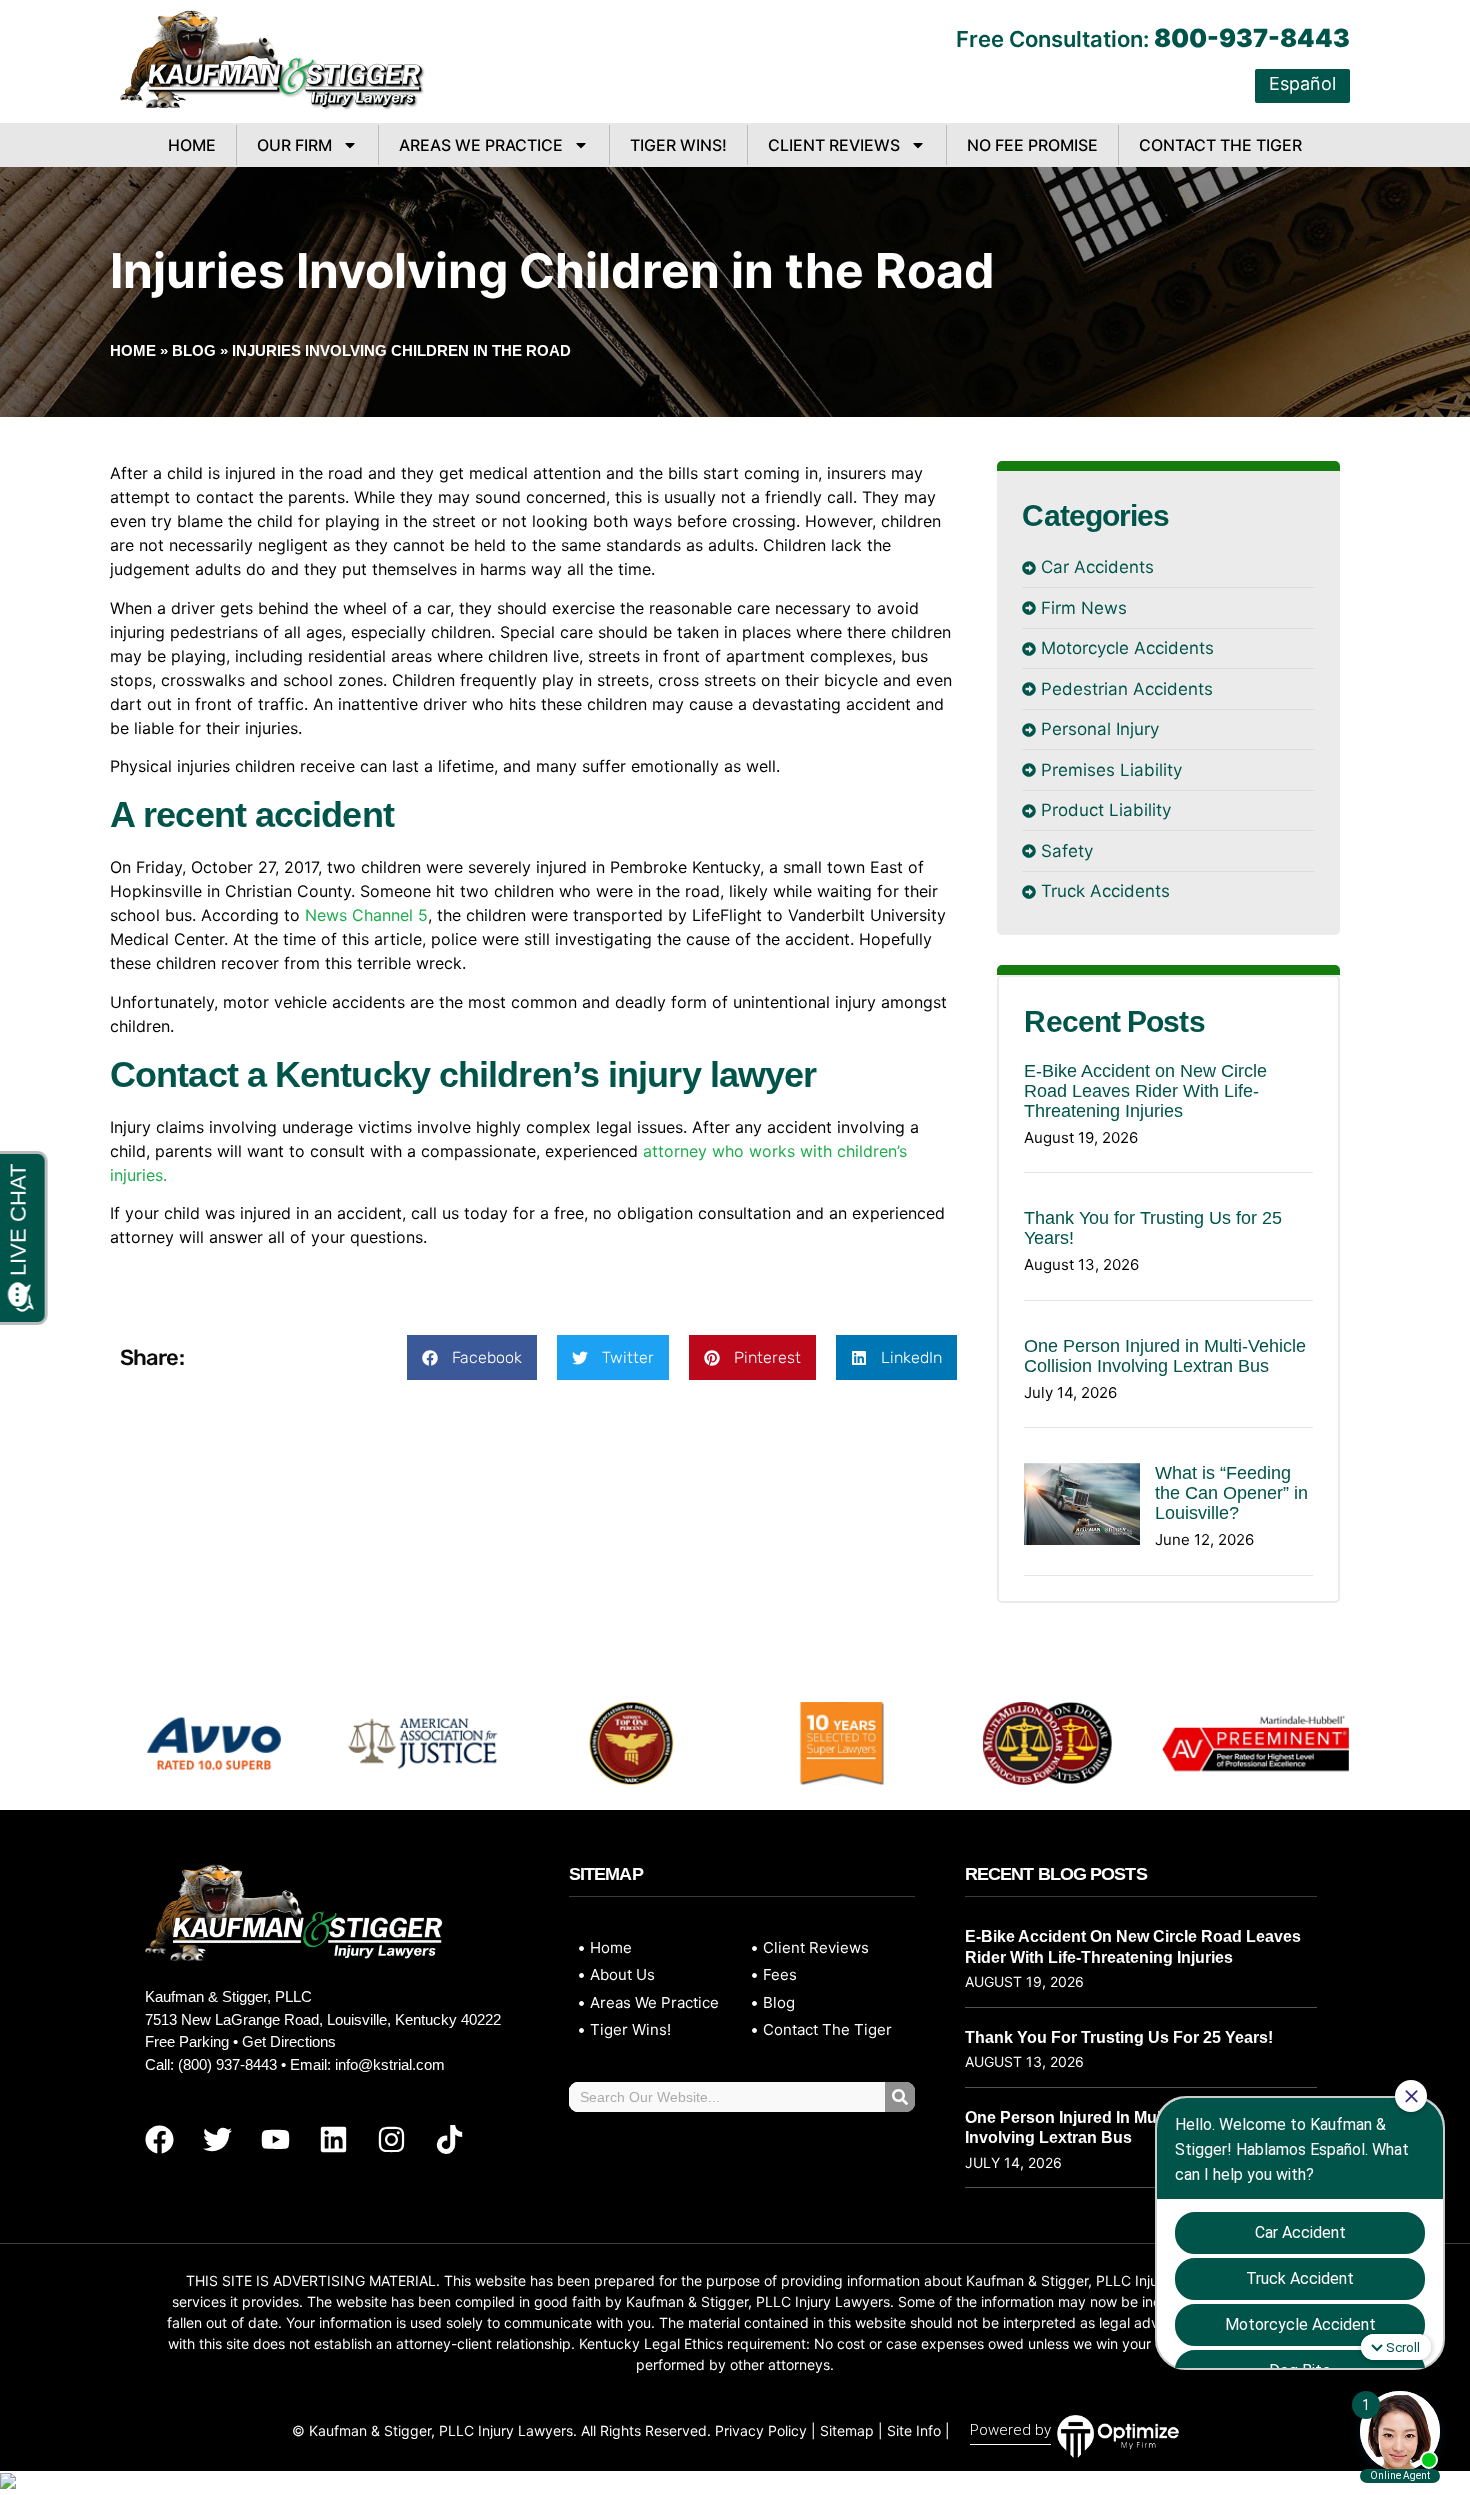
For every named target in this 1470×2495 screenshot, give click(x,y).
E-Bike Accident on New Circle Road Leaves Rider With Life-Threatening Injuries (1145, 1091)
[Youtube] (275, 2140)
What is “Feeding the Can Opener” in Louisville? (1231, 1493)
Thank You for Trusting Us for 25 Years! (1119, 2037)
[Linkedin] (333, 2140)
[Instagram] (391, 2140)
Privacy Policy (761, 2430)
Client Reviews (834, 145)
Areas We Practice (481, 145)
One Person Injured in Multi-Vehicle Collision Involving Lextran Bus (1165, 1356)
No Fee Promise (1032, 145)
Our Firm (294, 145)
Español (1302, 83)
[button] (472, 1357)
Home (192, 145)
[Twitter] (217, 2140)
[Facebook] (159, 2140)
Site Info (914, 2430)
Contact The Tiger (1220, 145)
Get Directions (289, 2041)
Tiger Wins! (678, 145)
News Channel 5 (366, 915)
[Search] (900, 2097)
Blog (194, 350)
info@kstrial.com (390, 2064)
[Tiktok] (449, 2140)
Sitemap (847, 2430)
